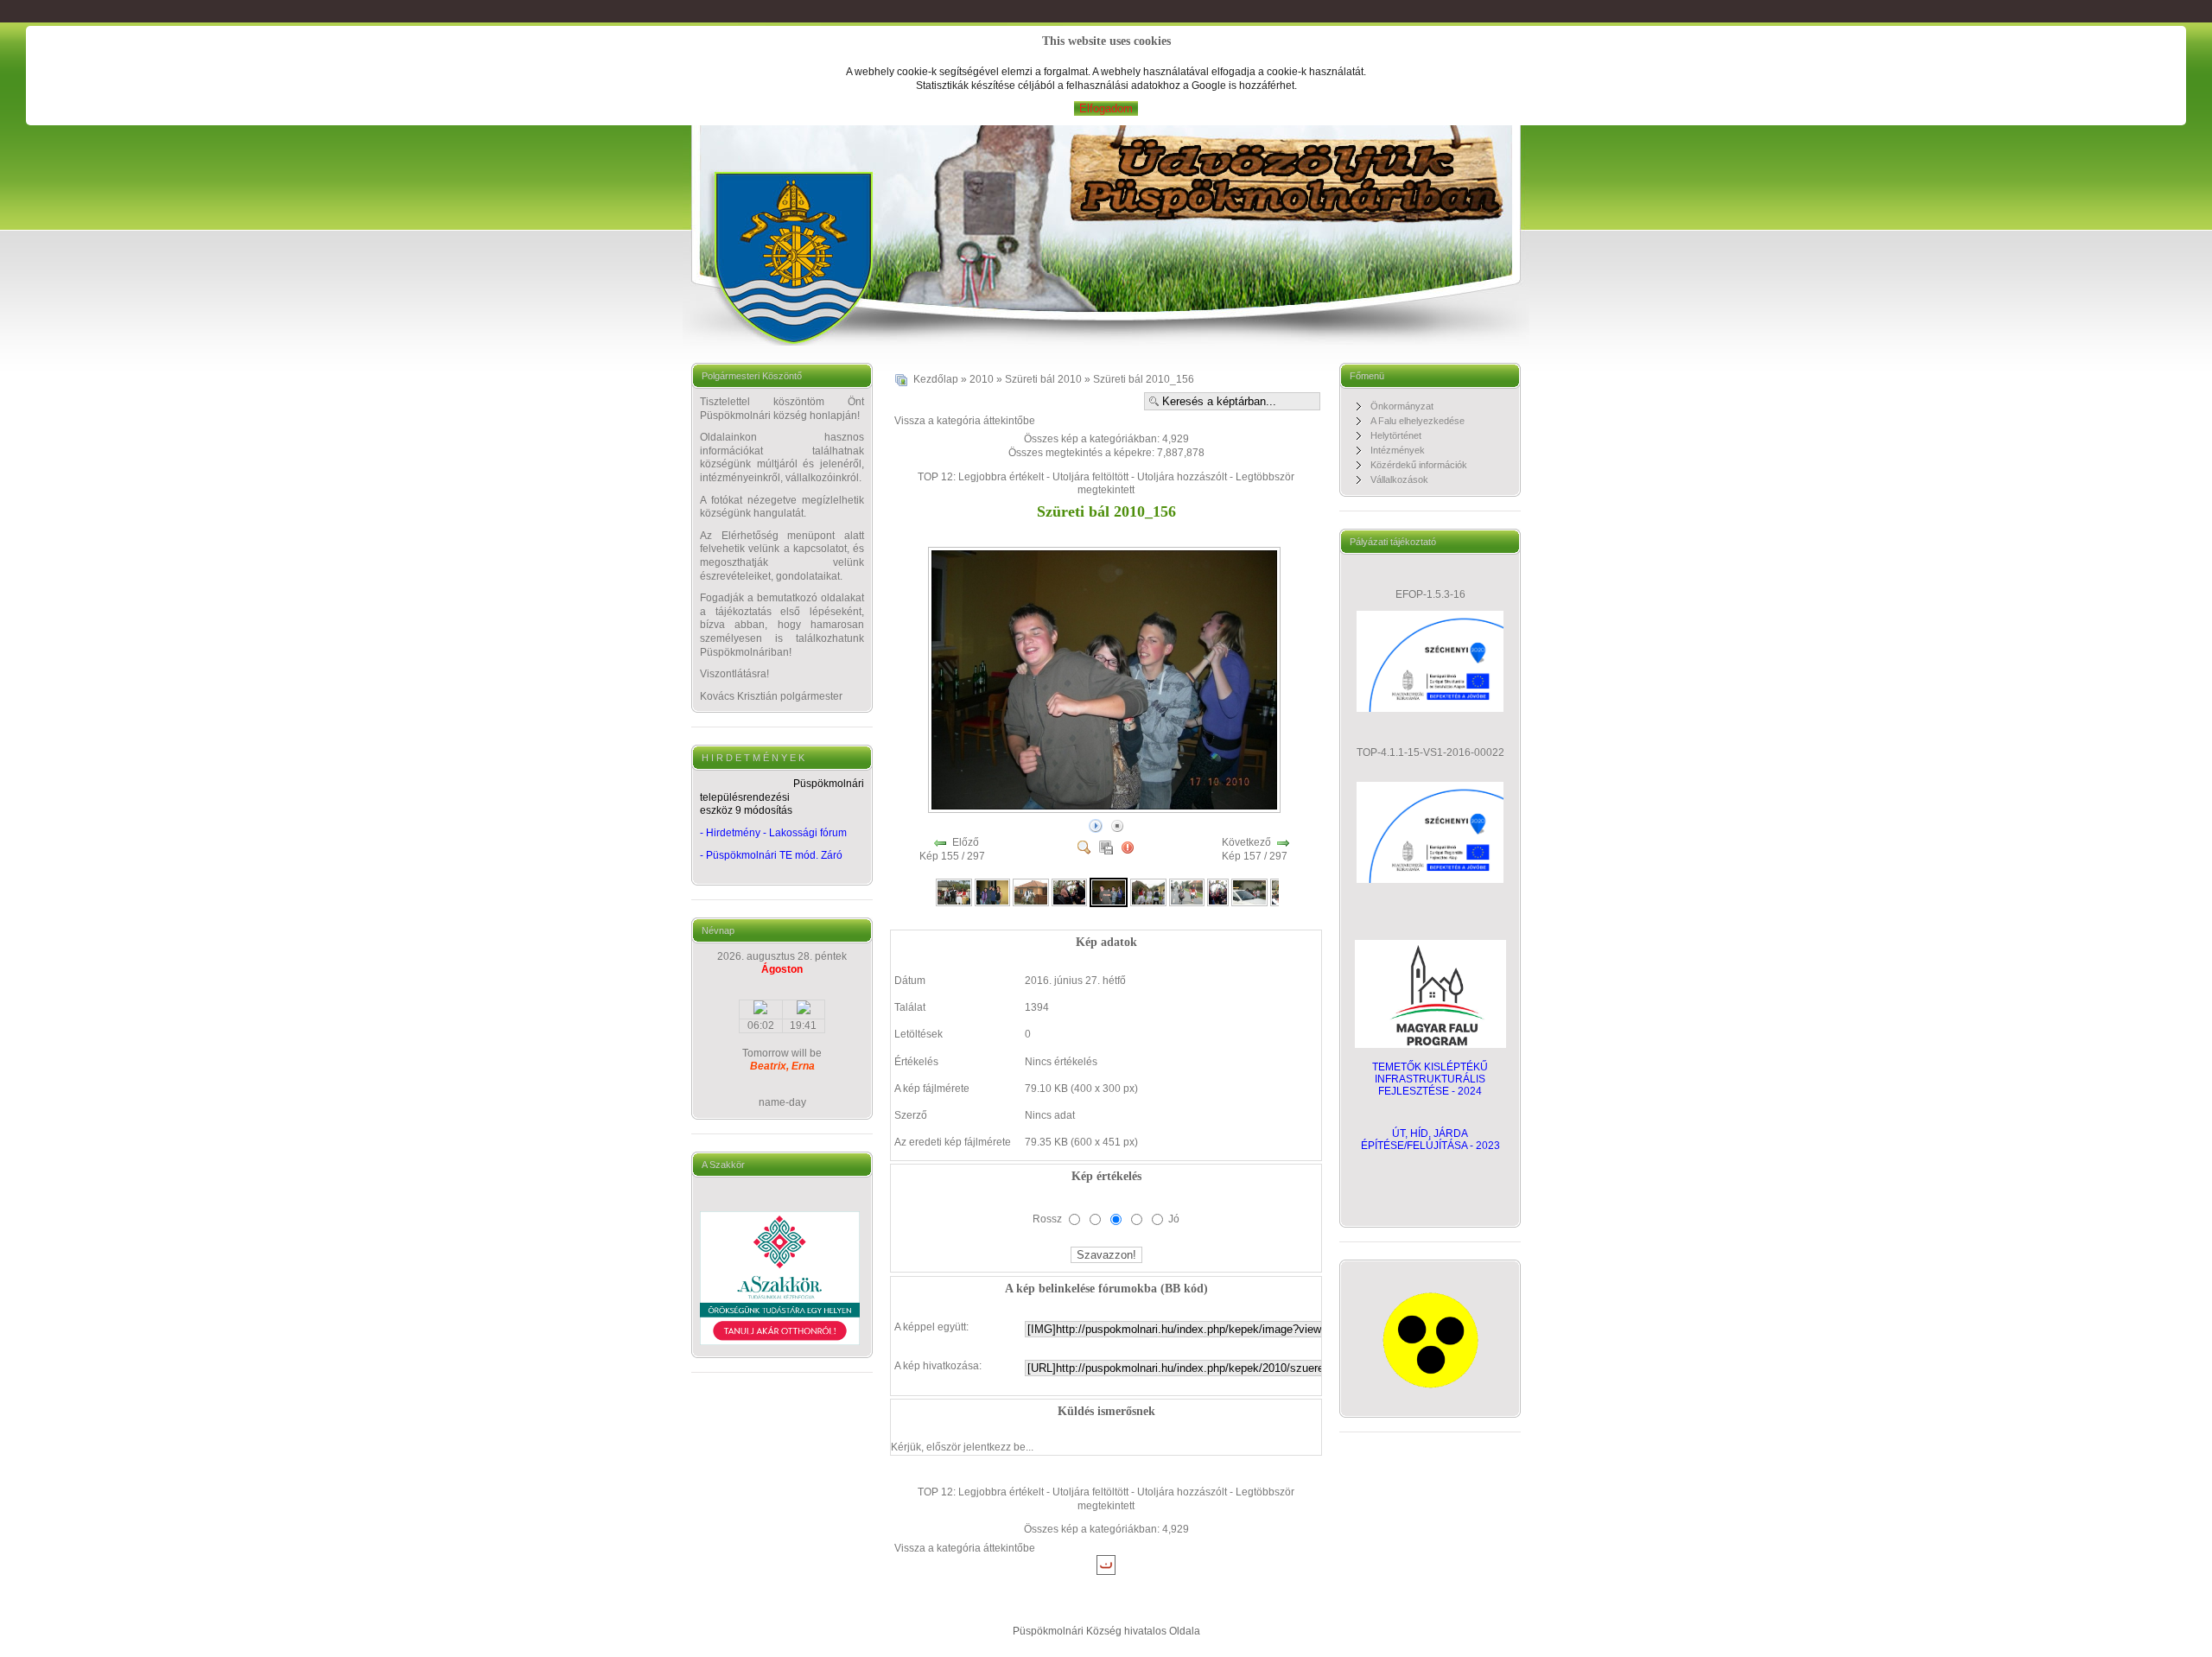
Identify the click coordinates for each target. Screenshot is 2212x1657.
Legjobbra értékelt (1001, 477)
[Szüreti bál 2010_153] (993, 892)
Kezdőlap (936, 379)
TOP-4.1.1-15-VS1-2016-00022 (1430, 752)
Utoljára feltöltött (1090, 477)
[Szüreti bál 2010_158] (1187, 892)
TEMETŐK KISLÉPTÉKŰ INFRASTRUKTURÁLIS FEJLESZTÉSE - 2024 (1430, 1079)
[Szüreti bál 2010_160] (1249, 892)
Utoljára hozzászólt (1182, 477)
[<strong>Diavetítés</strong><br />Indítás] (1096, 825)
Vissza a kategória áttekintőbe (965, 421)
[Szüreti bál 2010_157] (1148, 892)
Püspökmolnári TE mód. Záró (774, 855)
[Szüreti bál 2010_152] (954, 892)
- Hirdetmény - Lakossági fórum (773, 833)
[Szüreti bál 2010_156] (1106, 809)
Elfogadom (1106, 108)
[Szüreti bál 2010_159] (1218, 892)
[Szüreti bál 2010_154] (1031, 892)
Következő (1246, 842)
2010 (982, 379)
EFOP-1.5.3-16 (1430, 594)
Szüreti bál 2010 (1043, 379)
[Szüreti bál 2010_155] (1070, 892)
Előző (966, 842)
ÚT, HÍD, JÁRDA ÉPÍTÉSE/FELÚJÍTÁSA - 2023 (1430, 1140)
